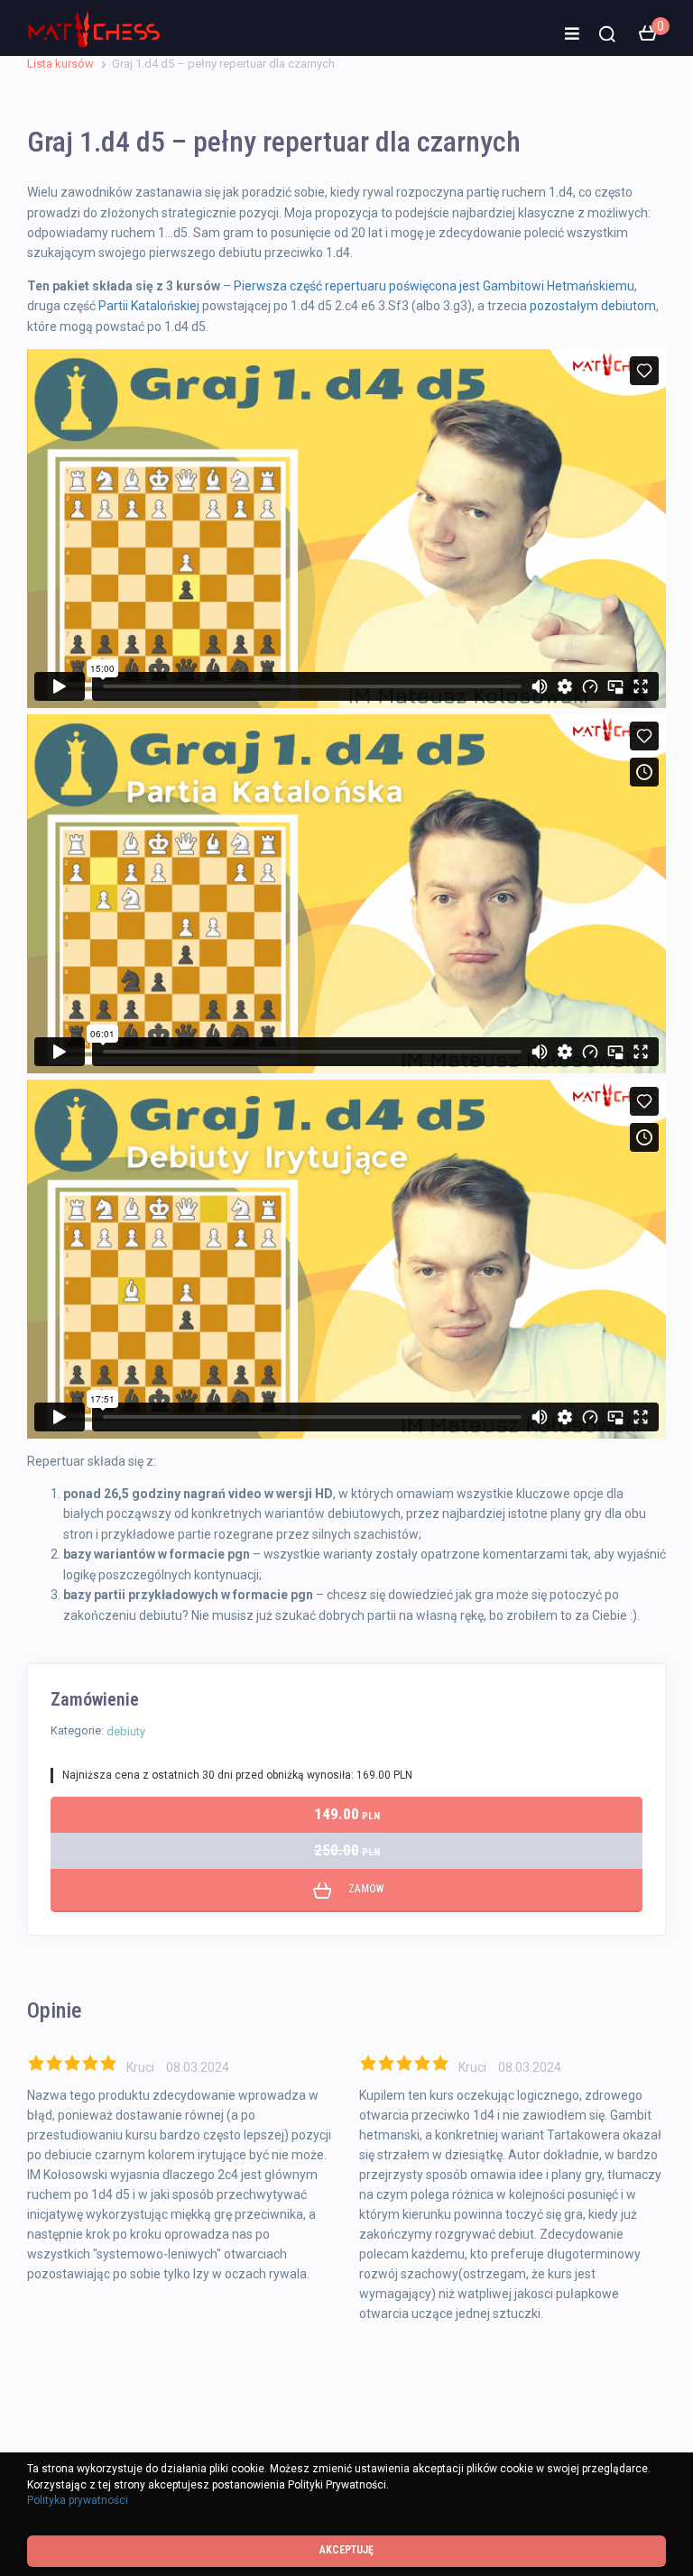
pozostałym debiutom (593, 306)
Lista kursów (60, 64)
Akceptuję (346, 2550)
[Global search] (607, 34)
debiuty (126, 1731)
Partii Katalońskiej (149, 306)
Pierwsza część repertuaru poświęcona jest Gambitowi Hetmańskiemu (434, 286)
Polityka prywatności (78, 2500)
